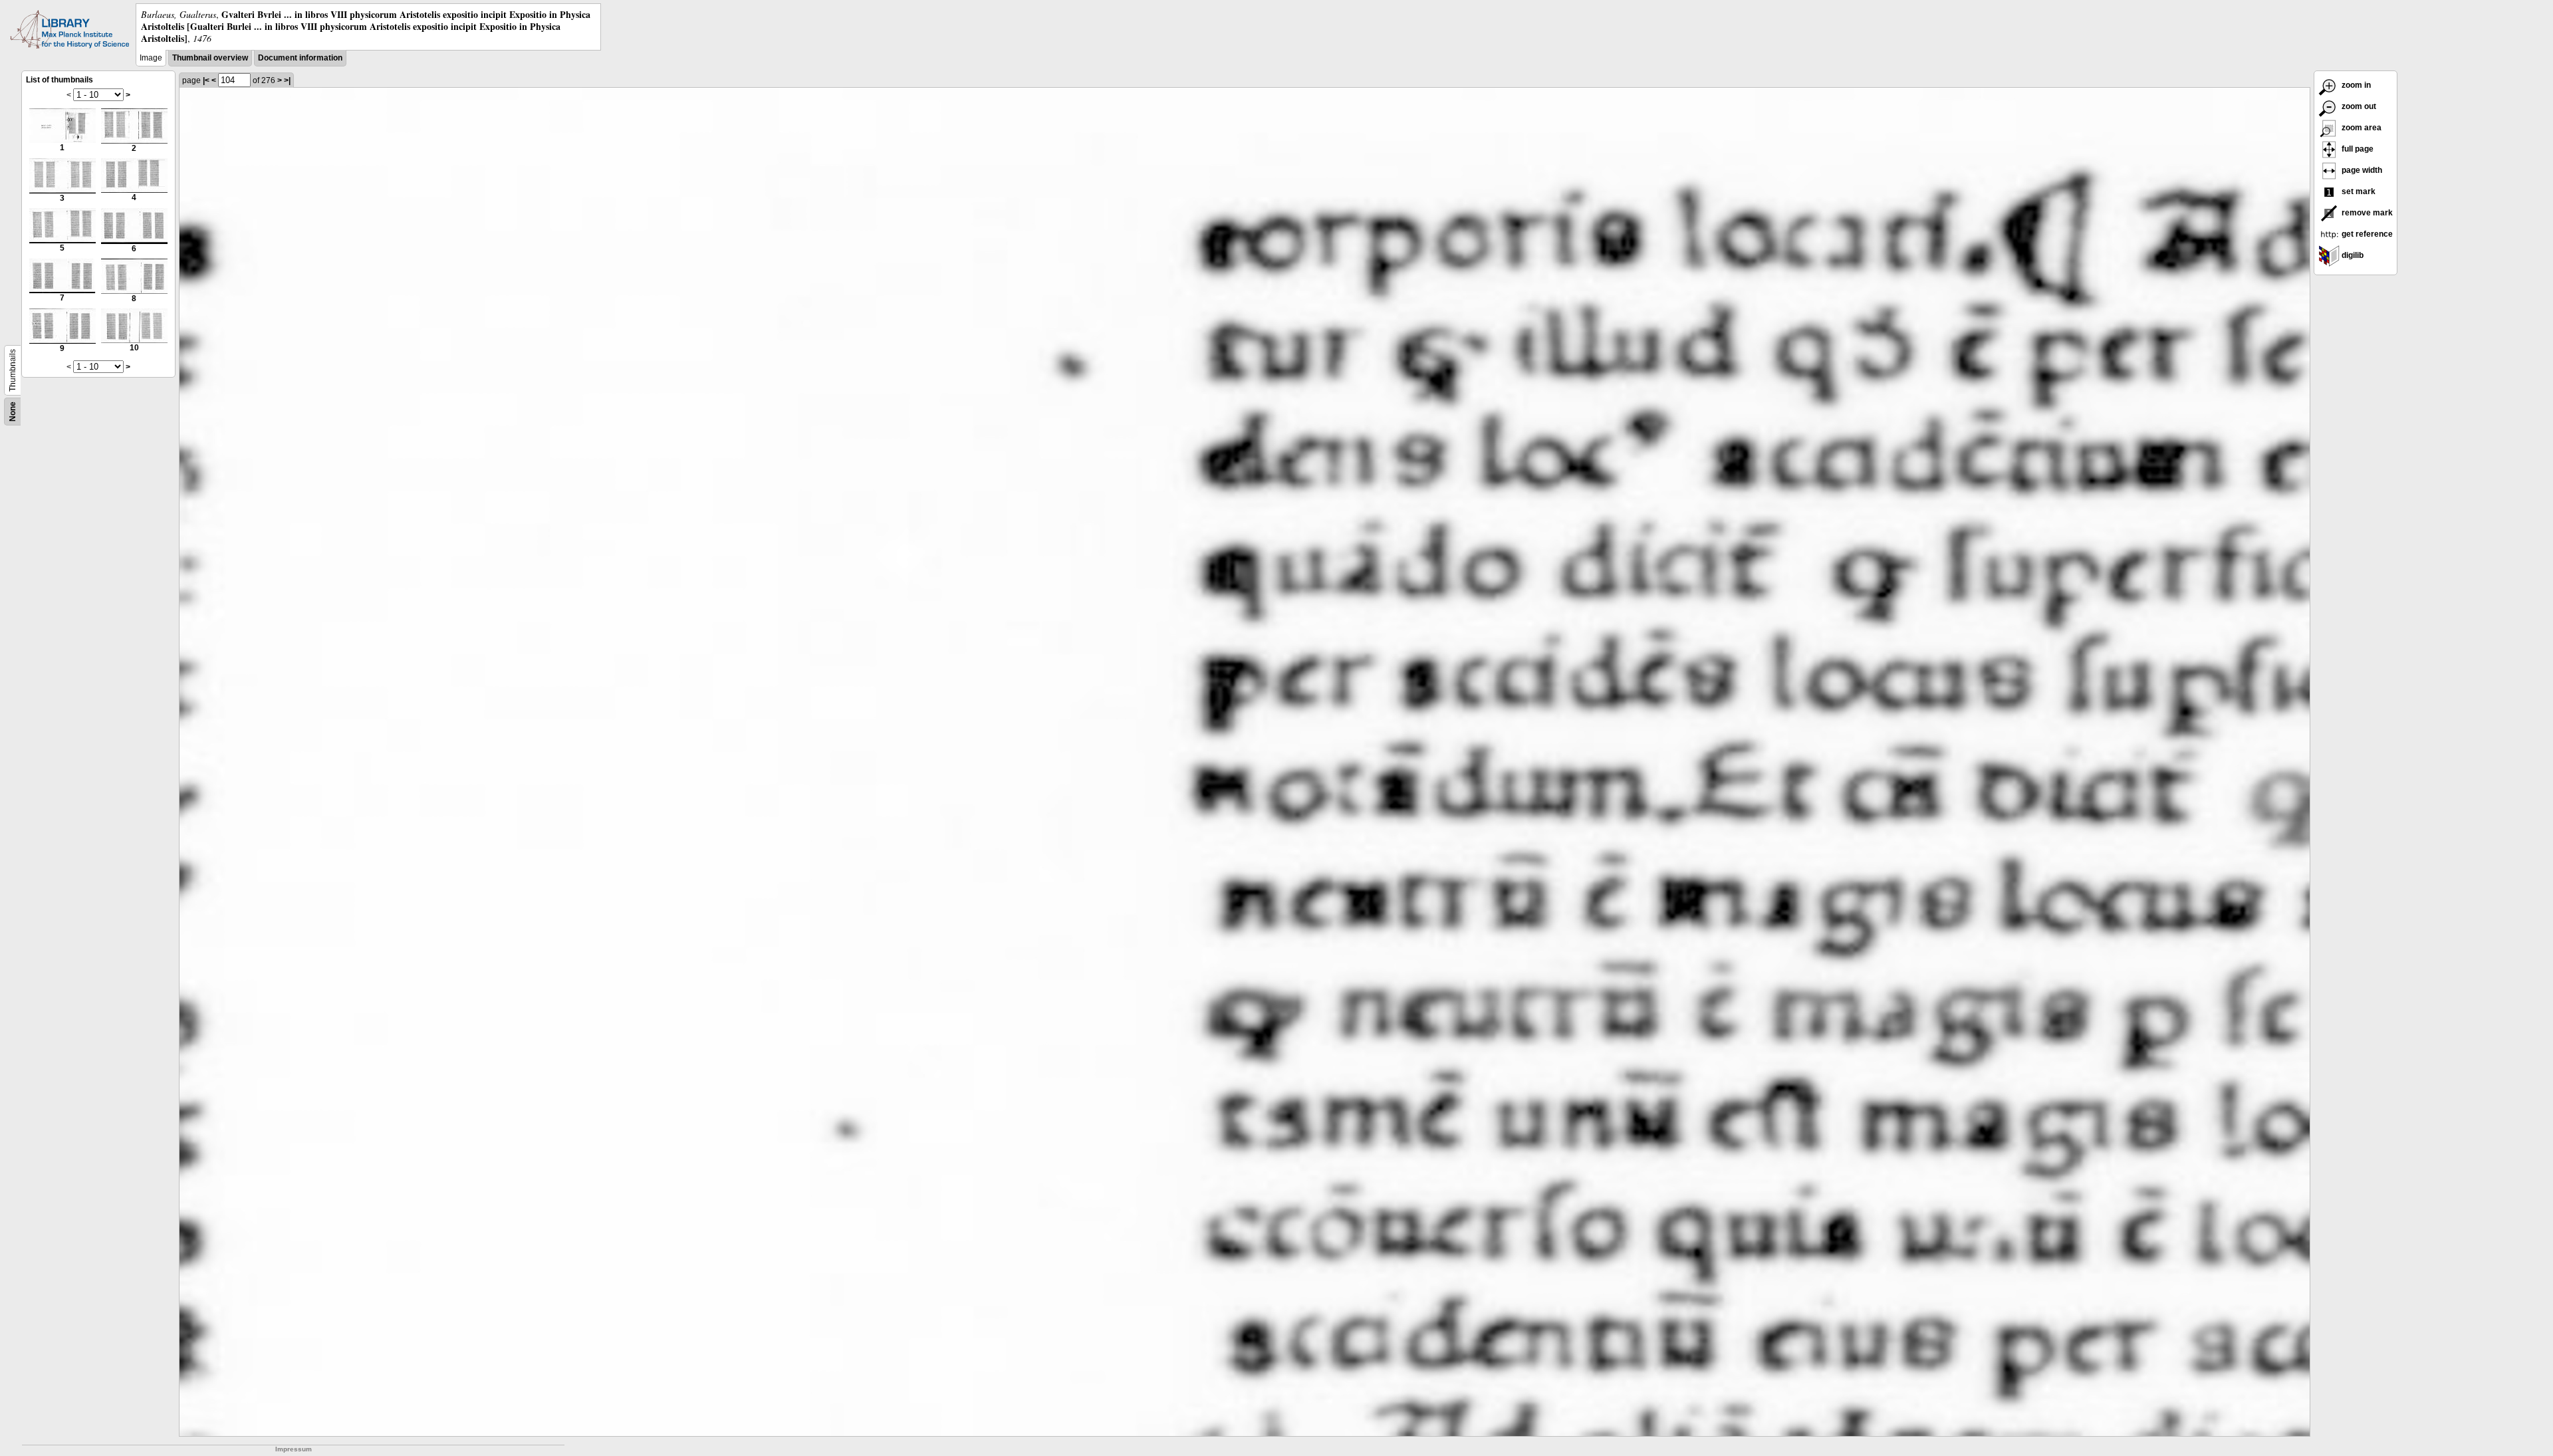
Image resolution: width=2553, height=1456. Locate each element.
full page (2357, 149)
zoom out (2358, 106)
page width (2361, 170)
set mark (2358, 191)
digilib (2352, 255)
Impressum (294, 1449)
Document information (300, 58)
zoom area (2361, 128)
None (13, 412)
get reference (2366, 234)
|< (206, 80)
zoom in (2355, 85)
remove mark (2366, 213)
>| (287, 80)
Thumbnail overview (210, 58)
